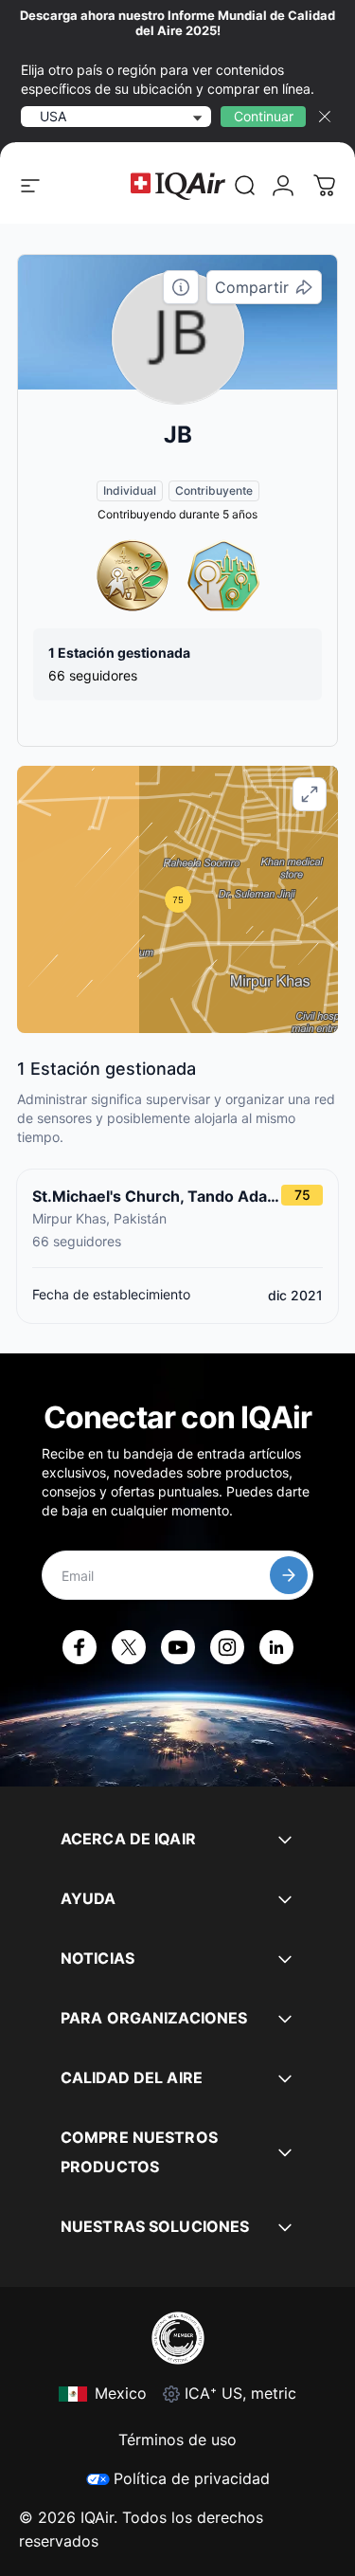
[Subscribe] (289, 1575)
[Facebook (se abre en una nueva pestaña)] (80, 1647)
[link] (245, 186)
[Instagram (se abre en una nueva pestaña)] (227, 1647)
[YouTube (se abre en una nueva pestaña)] (178, 1647)
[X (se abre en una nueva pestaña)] (129, 1647)
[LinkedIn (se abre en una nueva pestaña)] (276, 1647)
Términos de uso (177, 2440)
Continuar (264, 116)
